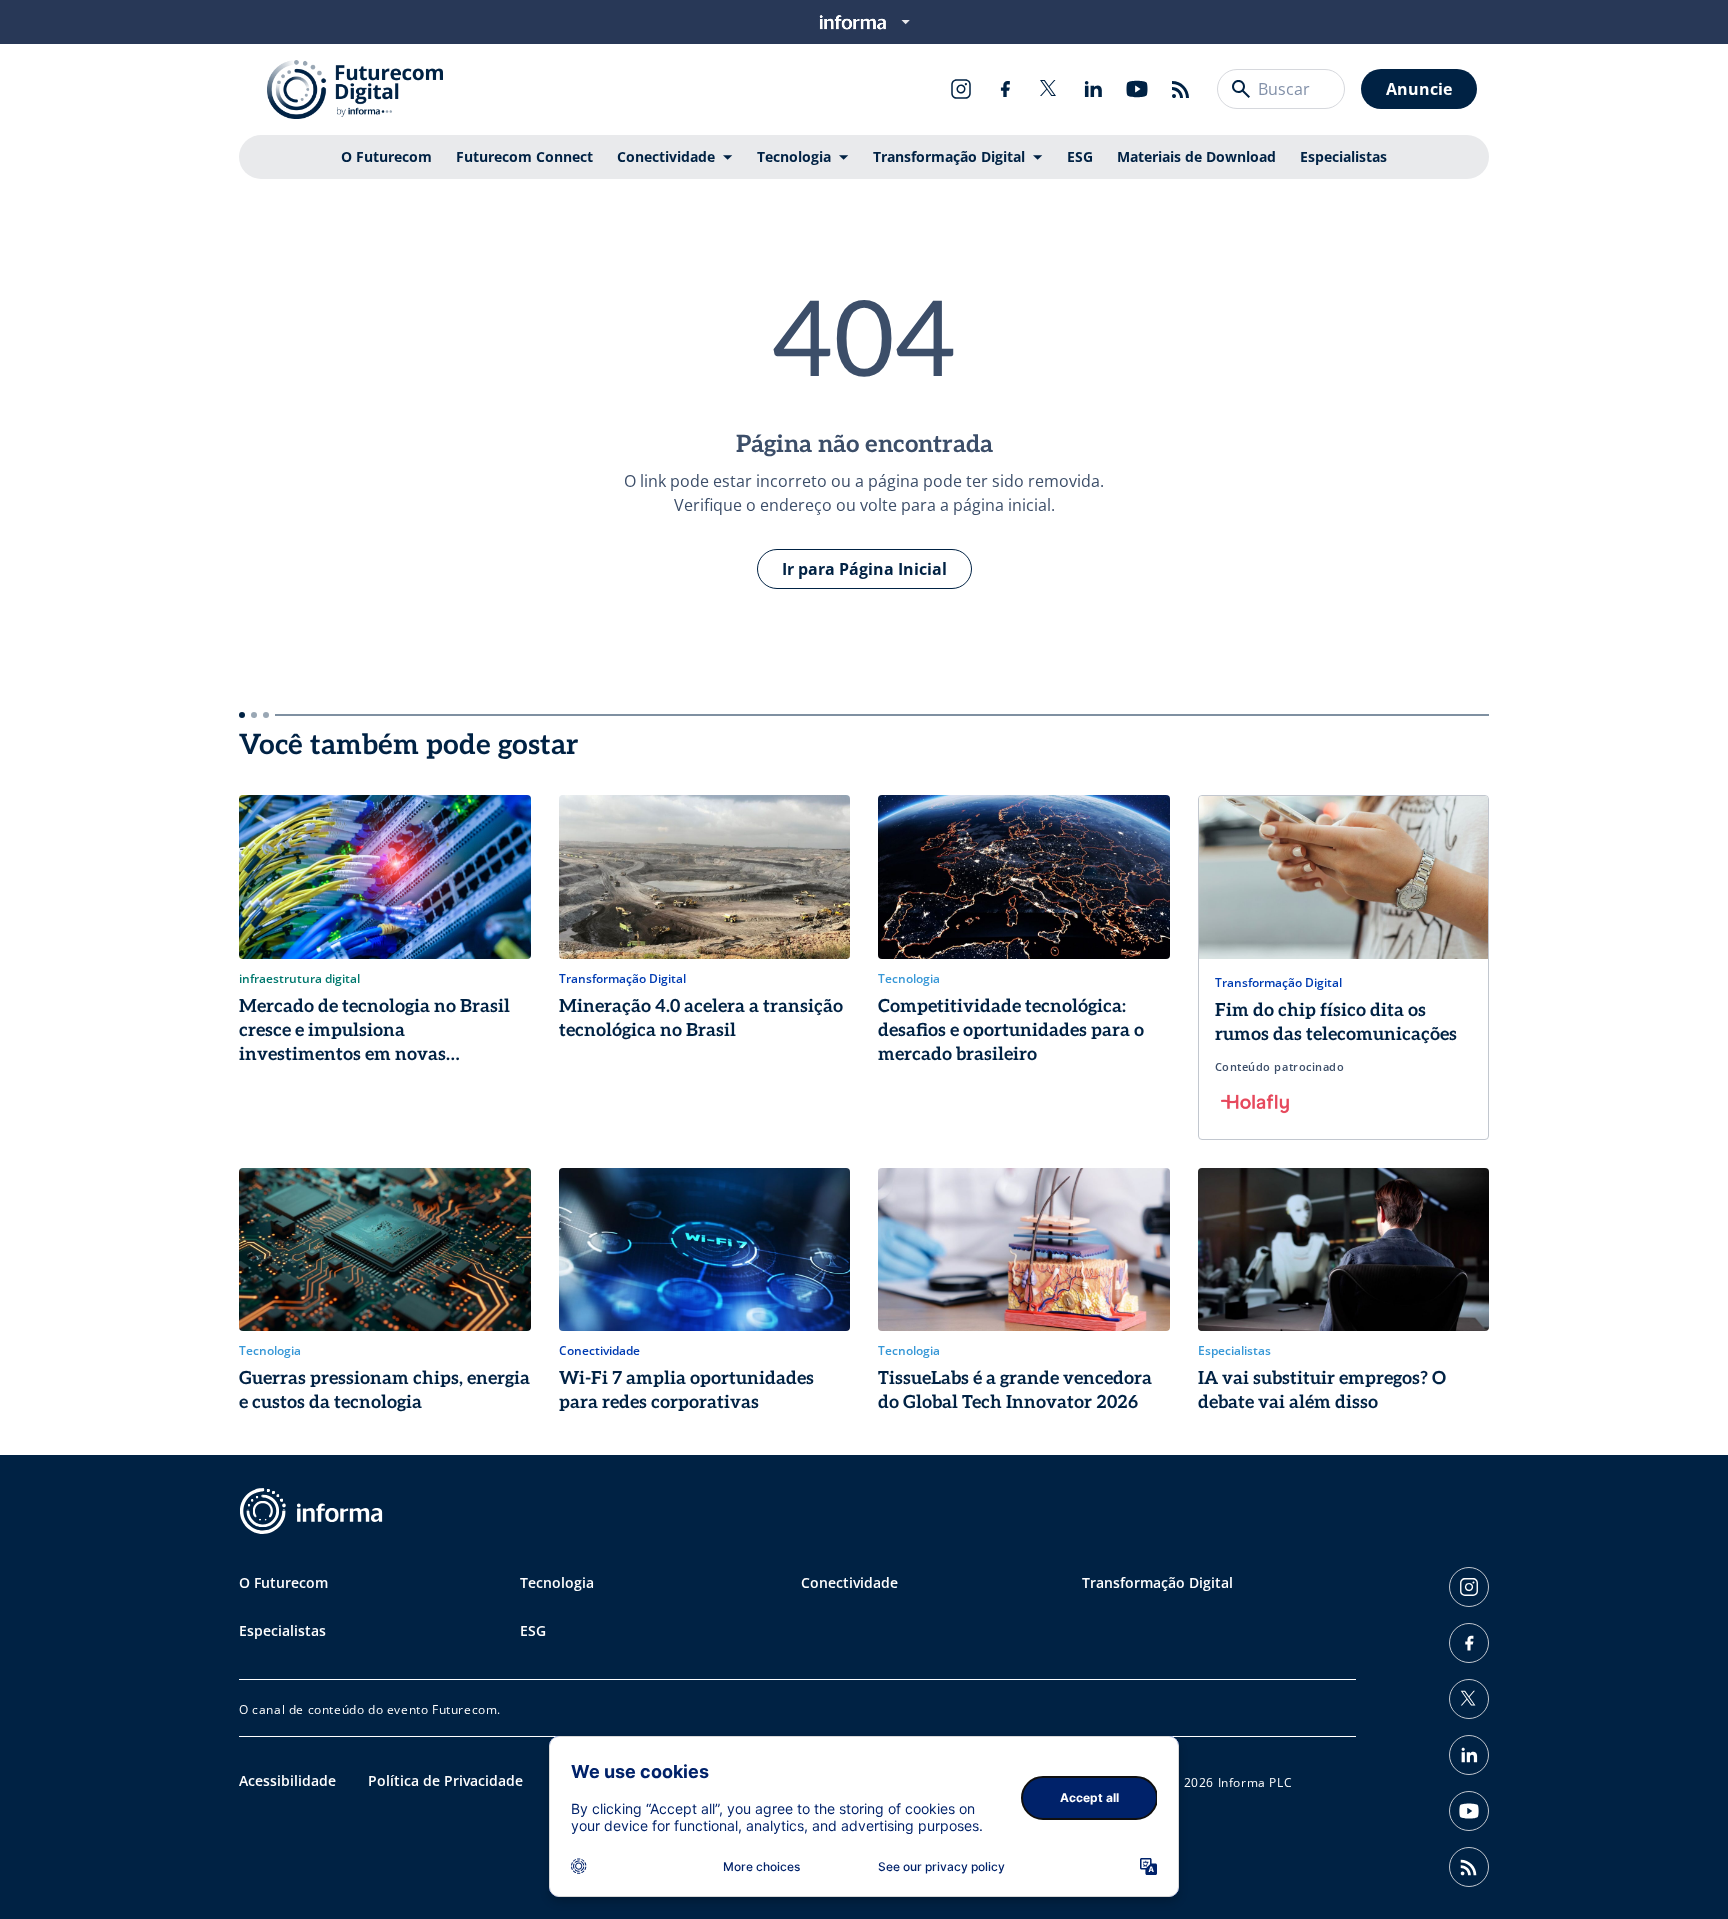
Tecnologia (794, 156)
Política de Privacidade (445, 1780)
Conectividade (666, 156)
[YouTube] (1137, 89)
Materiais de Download (1196, 156)
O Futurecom (386, 156)
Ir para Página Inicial (864, 569)
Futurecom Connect (524, 156)
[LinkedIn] (1093, 89)
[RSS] (1181, 89)
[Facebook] (1005, 89)
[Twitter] (1049, 89)
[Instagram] (961, 89)
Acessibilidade (287, 1780)
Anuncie (1419, 89)
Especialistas (1343, 156)
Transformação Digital (949, 156)
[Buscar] (1241, 89)
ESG (1080, 156)
